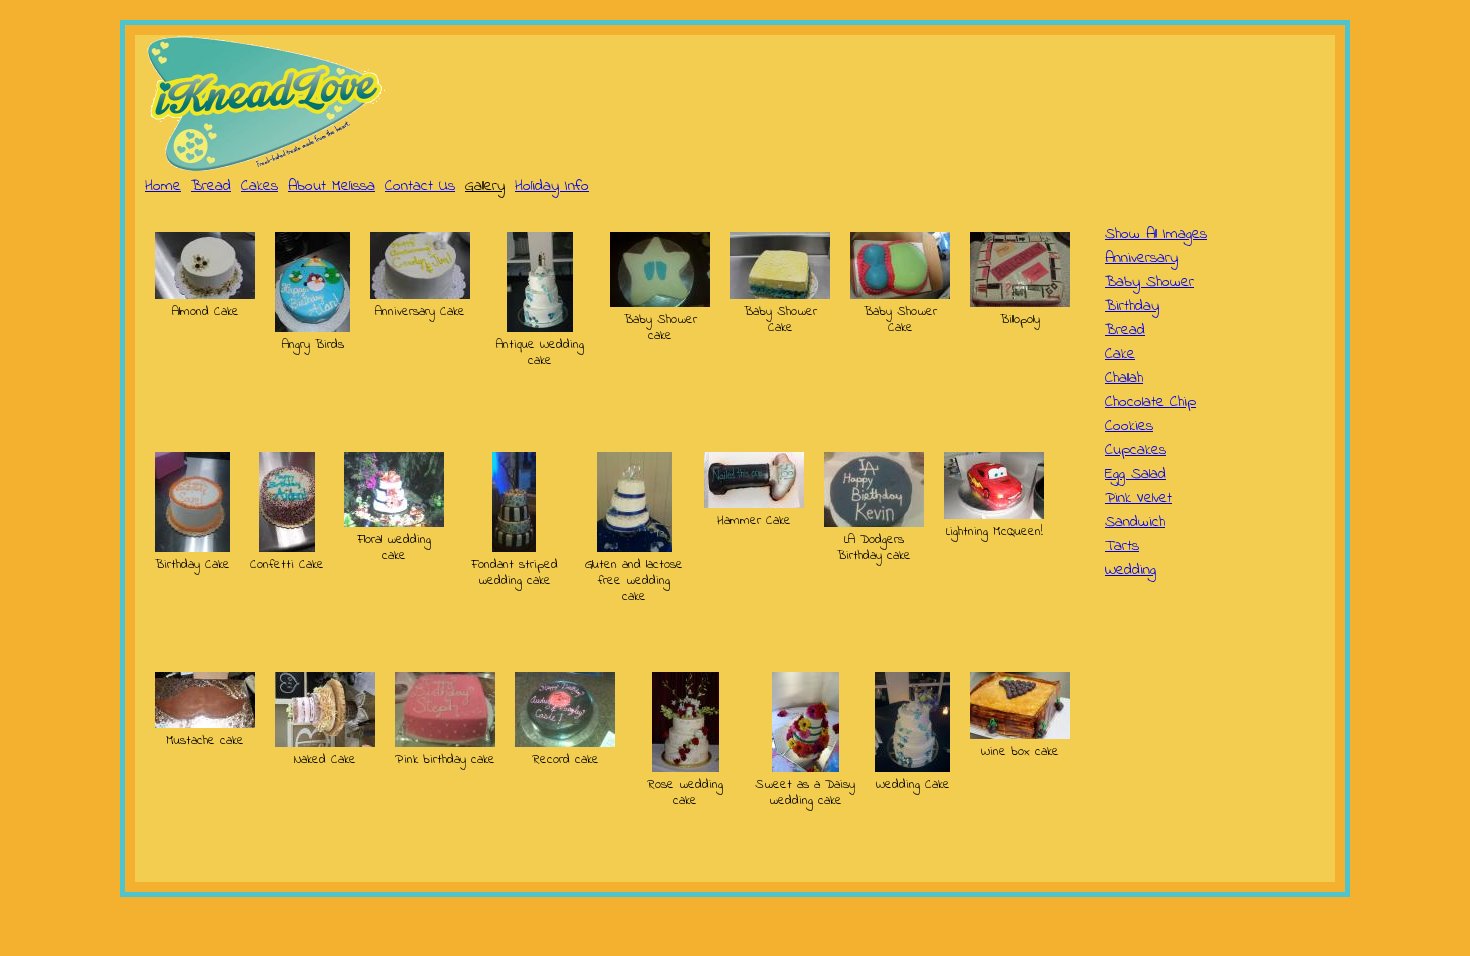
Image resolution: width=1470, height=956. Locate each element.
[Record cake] (565, 743)
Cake (1120, 354)
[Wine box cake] (1020, 735)
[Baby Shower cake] (660, 303)
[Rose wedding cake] (685, 768)
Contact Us (420, 186)
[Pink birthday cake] (445, 743)
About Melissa (331, 186)
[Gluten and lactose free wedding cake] (634, 548)
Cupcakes (1135, 450)
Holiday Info (552, 186)
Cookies (1129, 426)
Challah (1124, 378)
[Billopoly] (1020, 303)
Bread (211, 186)
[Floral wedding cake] (394, 523)
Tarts (1122, 546)
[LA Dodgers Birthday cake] (874, 523)
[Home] (265, 104)
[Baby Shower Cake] (780, 295)
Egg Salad (1135, 474)
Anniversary (1141, 258)
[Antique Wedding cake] (540, 328)
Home (163, 186)
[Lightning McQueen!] (994, 515)
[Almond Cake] (205, 295)
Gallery (485, 186)
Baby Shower (1149, 282)
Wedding (1130, 570)
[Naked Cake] (325, 743)
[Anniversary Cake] (420, 295)
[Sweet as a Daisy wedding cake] (805, 768)
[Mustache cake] (205, 724)
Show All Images (1156, 234)
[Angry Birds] (312, 328)
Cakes (259, 186)
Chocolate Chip (1150, 402)
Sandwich (1135, 522)
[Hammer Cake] (754, 504)
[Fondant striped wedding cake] (514, 548)
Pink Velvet (1138, 498)
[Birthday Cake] (192, 548)
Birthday (1132, 306)
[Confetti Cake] (287, 548)
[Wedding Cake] (912, 768)
